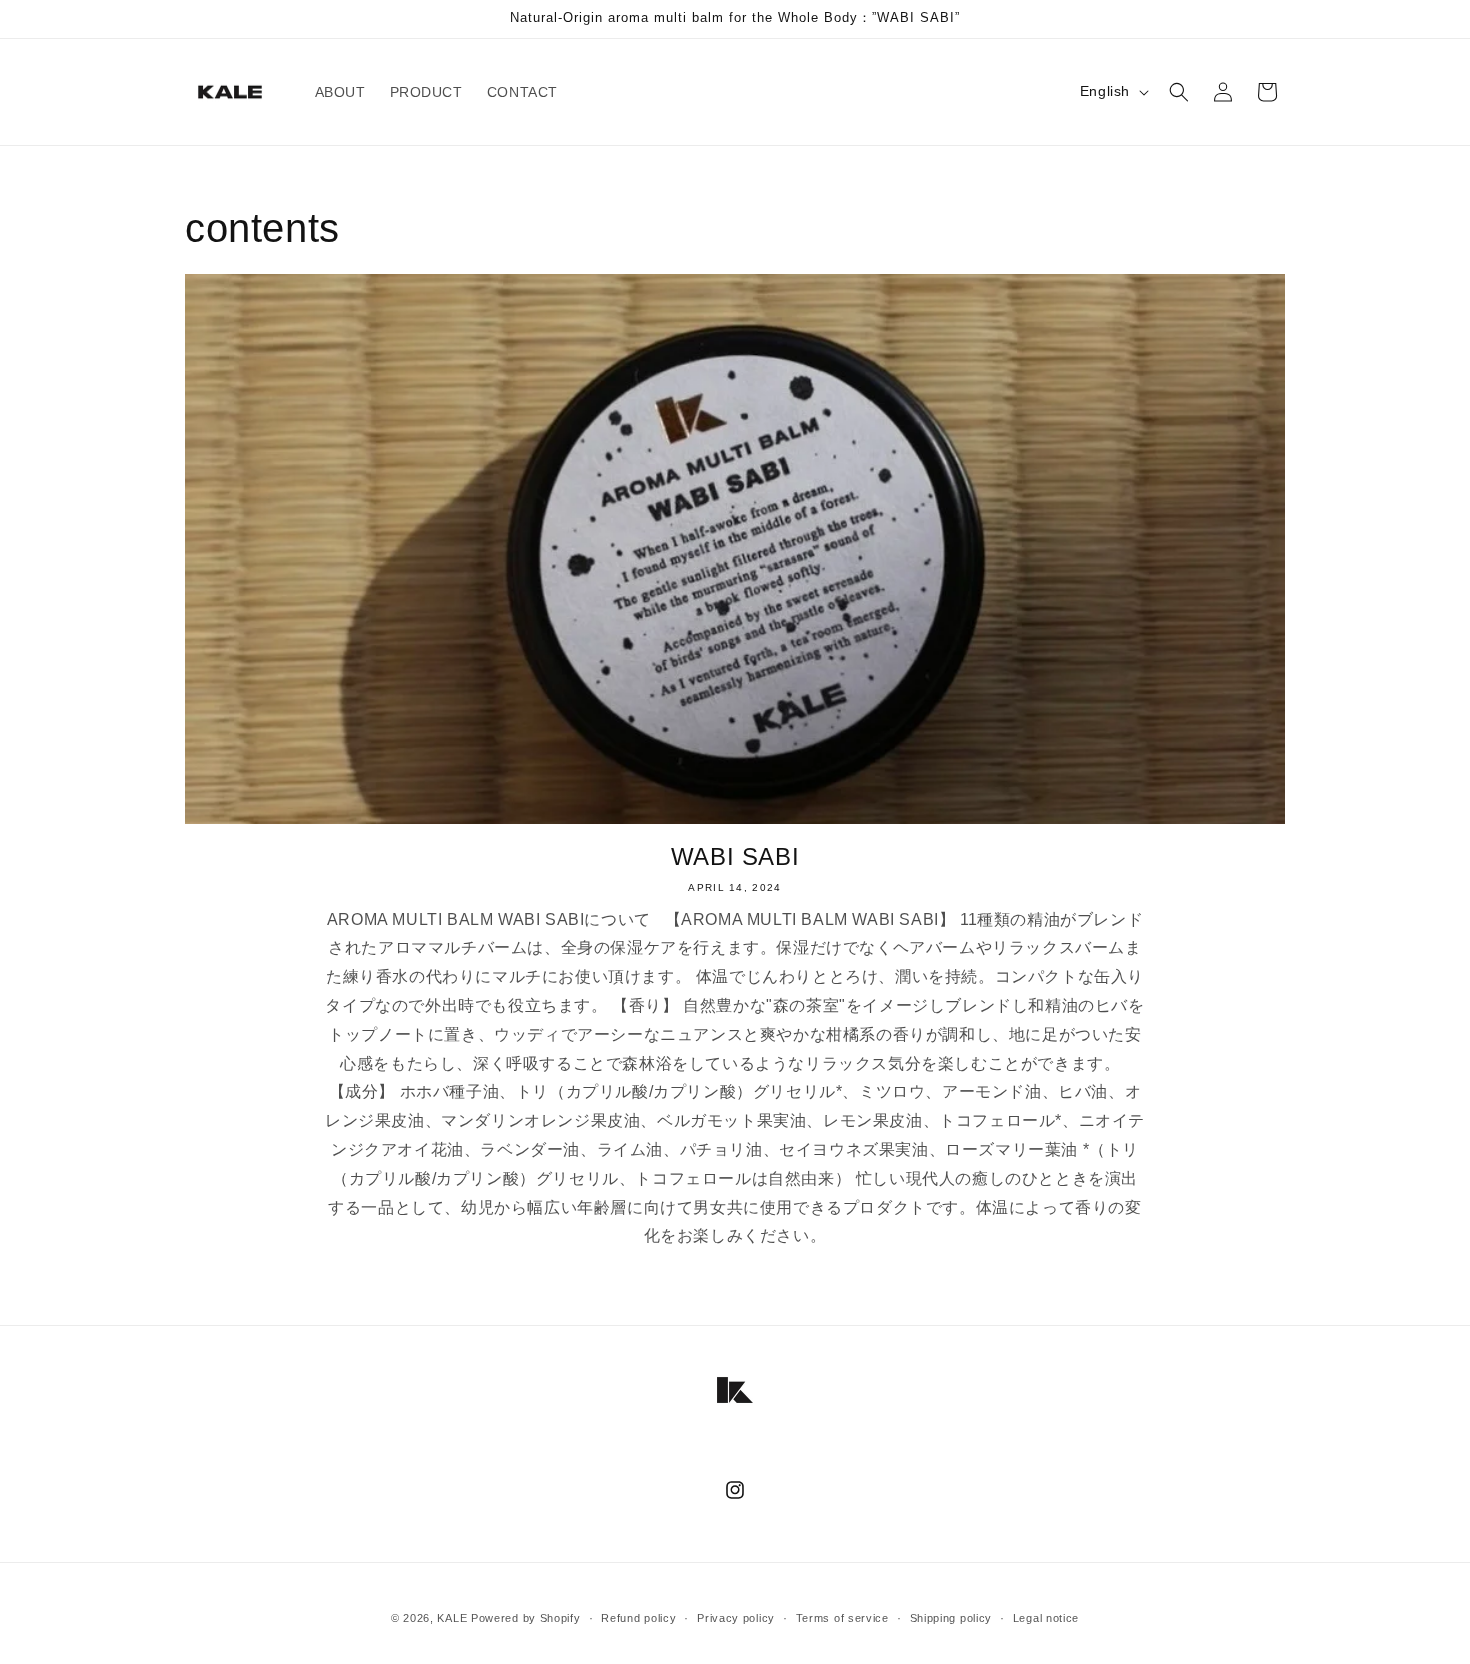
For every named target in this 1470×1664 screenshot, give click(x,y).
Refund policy (638, 1617)
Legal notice (1046, 1617)
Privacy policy (736, 1617)
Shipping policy (951, 1617)
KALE (452, 1618)
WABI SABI (735, 856)
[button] (1179, 92)
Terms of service (842, 1617)
